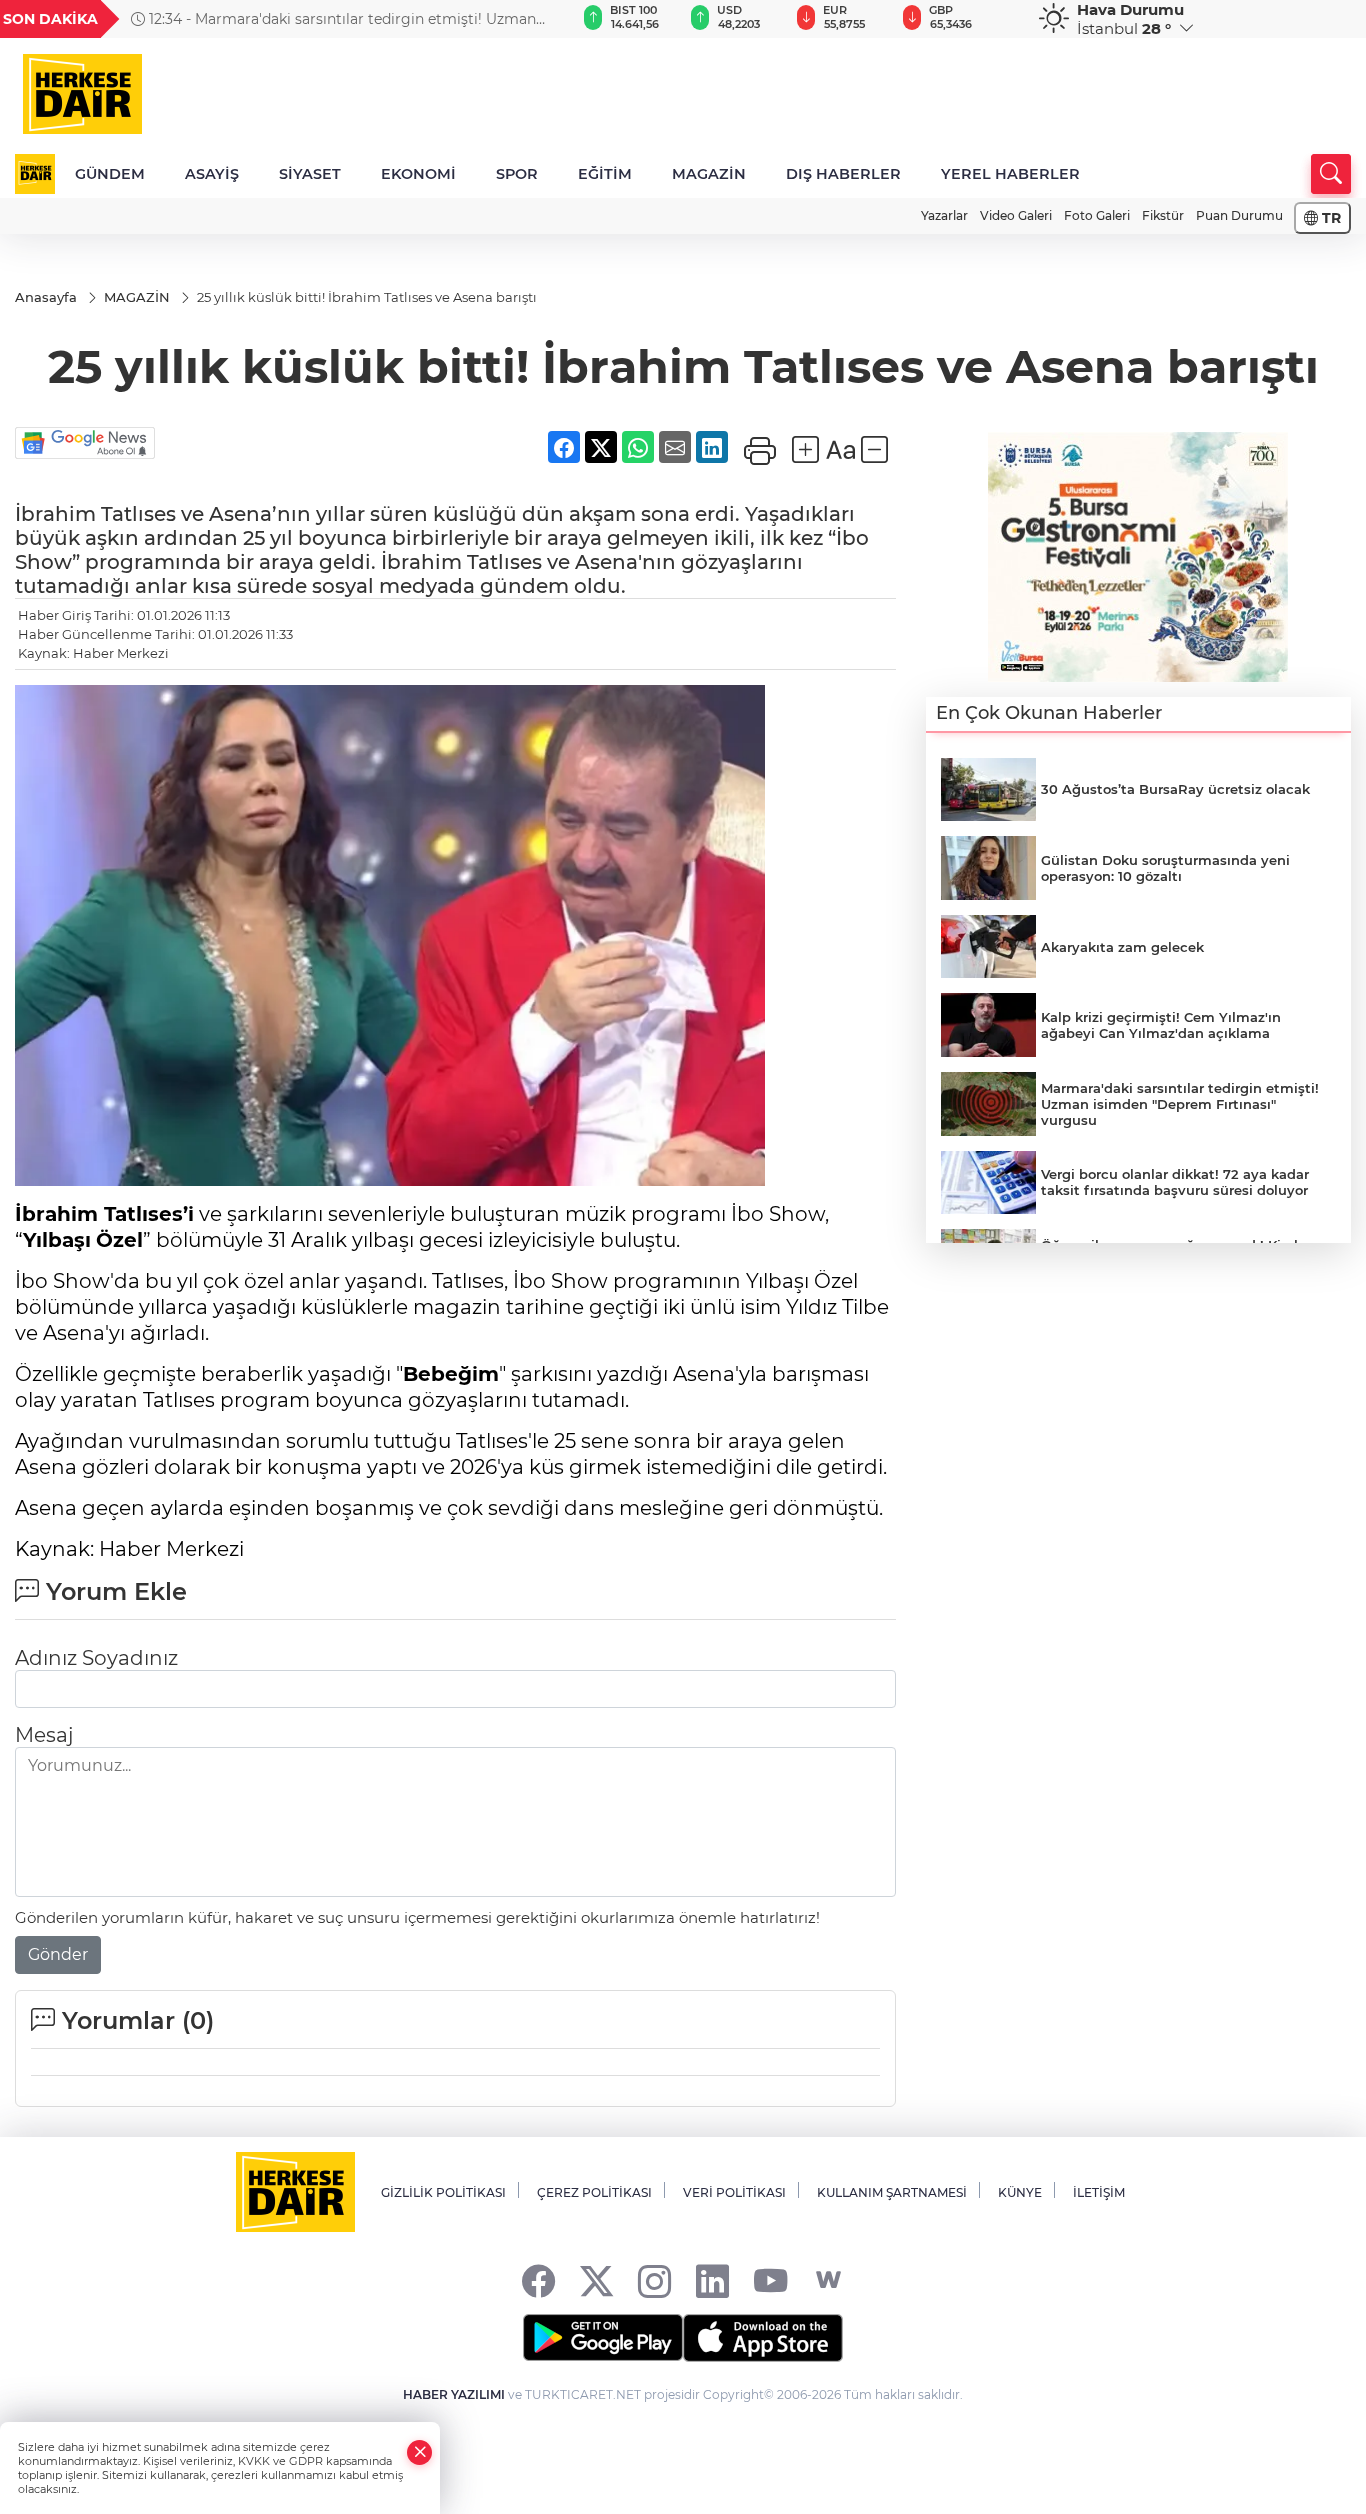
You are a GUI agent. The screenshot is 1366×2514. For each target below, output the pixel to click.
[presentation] (528, 19)
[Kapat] (420, 2452)
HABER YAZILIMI (454, 2394)
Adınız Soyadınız (96, 1658)
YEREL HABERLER (1010, 174)
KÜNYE (1020, 2192)
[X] (596, 2280)
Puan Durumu (1239, 215)
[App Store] (763, 2338)
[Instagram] (654, 2280)
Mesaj (44, 1735)
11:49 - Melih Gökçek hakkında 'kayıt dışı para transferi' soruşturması (328, 19)
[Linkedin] (712, 2280)
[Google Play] (603, 2338)
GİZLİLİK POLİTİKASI (443, 2192)
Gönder (58, 1954)
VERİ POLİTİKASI (734, 2192)
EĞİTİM (605, 174)
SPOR (517, 174)
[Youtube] (770, 2280)
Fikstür (1163, 215)
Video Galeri (1016, 215)
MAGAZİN (709, 174)
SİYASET (310, 174)
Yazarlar (944, 215)
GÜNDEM (110, 174)
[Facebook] (538, 2280)
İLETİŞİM (1099, 2192)
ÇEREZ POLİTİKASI (594, 2192)
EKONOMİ (418, 174)
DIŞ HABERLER (843, 174)
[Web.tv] (828, 2280)
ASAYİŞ (212, 174)
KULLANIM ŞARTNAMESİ (892, 2192)
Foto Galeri (1097, 215)
